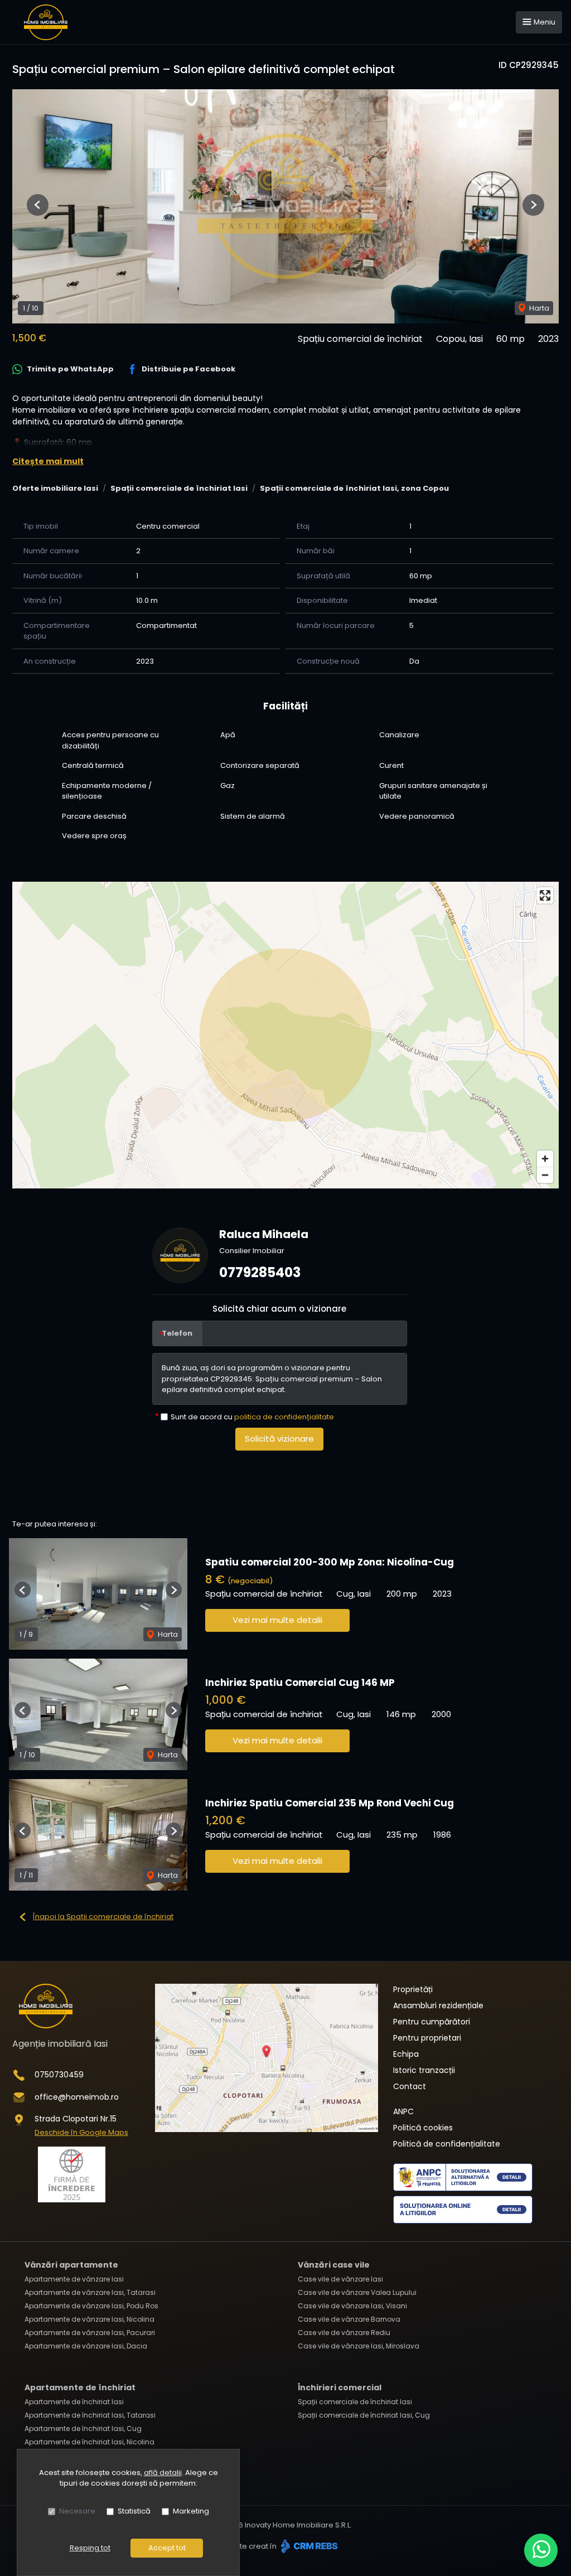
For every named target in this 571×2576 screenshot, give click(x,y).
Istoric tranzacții (424, 2070)
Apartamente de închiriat (80, 2387)
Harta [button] (538, 308)
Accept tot (167, 2548)
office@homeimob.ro (77, 2097)
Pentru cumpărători (432, 2022)
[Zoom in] (545, 1159)
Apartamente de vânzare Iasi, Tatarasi (90, 2292)
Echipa (406, 2054)
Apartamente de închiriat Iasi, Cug (83, 2428)
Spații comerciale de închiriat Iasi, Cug (364, 2415)
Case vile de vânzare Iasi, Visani (352, 2306)
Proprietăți (413, 1989)
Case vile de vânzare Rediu (344, 2333)
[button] (38, 205)
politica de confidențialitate (284, 1417)
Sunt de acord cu (252, 1417)
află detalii (163, 2473)
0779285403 (260, 1272)
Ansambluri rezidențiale (438, 2005)
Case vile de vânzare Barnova (349, 2319)
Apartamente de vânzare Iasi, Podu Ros (91, 2306)
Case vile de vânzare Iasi (340, 2279)
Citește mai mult (48, 461)
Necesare (77, 2511)
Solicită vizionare (279, 1439)
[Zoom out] (545, 1175)
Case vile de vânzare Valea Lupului (357, 2292)
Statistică (134, 2511)
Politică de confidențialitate (447, 2144)
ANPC (403, 2111)
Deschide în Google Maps (81, 2132)
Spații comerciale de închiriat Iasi (179, 488)
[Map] (285, 1035)
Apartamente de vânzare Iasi (74, 2279)
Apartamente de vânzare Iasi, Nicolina (89, 2319)
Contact (410, 2086)
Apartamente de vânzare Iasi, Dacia (86, 2346)
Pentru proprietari (427, 2038)
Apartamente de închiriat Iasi (74, 2402)
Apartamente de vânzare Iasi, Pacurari (90, 2333)
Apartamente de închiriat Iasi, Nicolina (89, 2442)
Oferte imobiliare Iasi (55, 488)
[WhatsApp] (541, 2550)
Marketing (191, 2511)
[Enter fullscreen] (545, 895)
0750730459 (59, 2075)
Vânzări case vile (334, 2265)
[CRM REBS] (308, 2546)
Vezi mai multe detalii (277, 1620)
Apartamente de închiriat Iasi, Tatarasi (90, 2415)
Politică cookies (423, 2128)
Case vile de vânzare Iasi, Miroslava (359, 2346)
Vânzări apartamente (71, 2265)
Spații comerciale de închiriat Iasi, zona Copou (354, 488)
